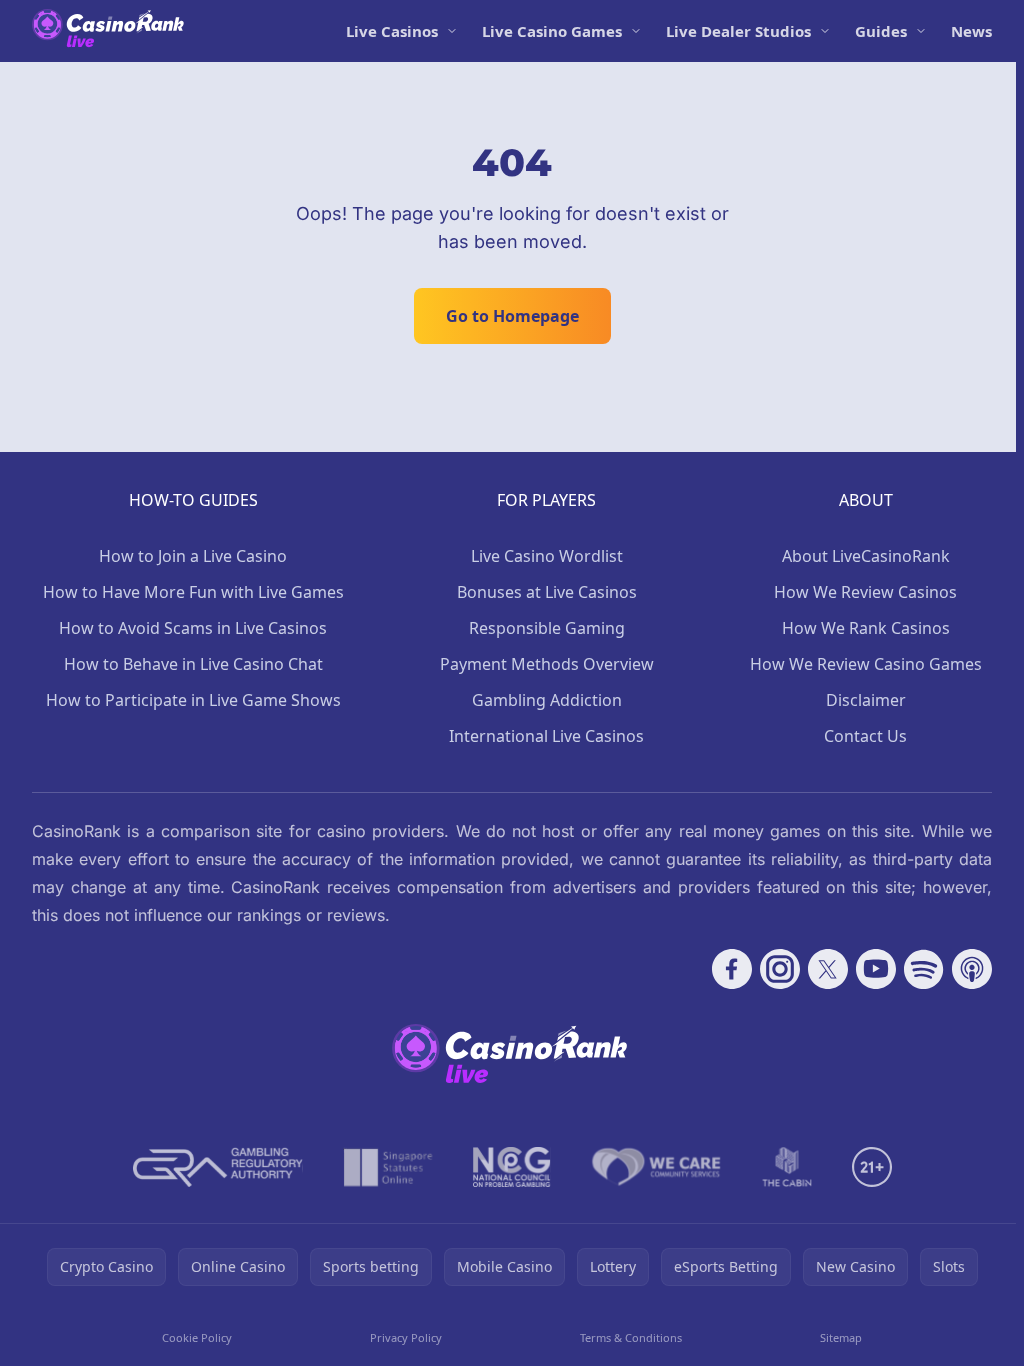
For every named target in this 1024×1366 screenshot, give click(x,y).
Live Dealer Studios (738, 31)
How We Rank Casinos (866, 628)
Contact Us (865, 736)
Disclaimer (866, 700)
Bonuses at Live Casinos (547, 592)
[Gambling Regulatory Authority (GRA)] (218, 1167)
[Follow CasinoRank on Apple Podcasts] (972, 969)
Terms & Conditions (631, 1337)
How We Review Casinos (865, 592)
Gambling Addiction (547, 700)
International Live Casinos (546, 736)
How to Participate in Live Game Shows (193, 700)
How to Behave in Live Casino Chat (193, 664)
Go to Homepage (512, 316)
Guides (881, 31)
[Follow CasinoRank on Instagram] (780, 969)
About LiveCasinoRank (866, 556)
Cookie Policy (197, 1337)
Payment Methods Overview (547, 664)
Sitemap (841, 1337)
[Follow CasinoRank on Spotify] (924, 969)
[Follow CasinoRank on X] (828, 969)
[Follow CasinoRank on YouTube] (876, 969)
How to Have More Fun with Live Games (193, 592)
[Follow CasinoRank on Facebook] (732, 969)
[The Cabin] (787, 1167)
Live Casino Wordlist (547, 556)
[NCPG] (512, 1167)
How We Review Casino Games (866, 664)
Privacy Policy (406, 1337)
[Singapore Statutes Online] (388, 1167)
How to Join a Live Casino (193, 556)
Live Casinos (392, 31)
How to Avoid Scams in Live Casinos (193, 628)
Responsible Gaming (547, 628)
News (971, 31)
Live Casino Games (552, 31)
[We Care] (656, 1167)
